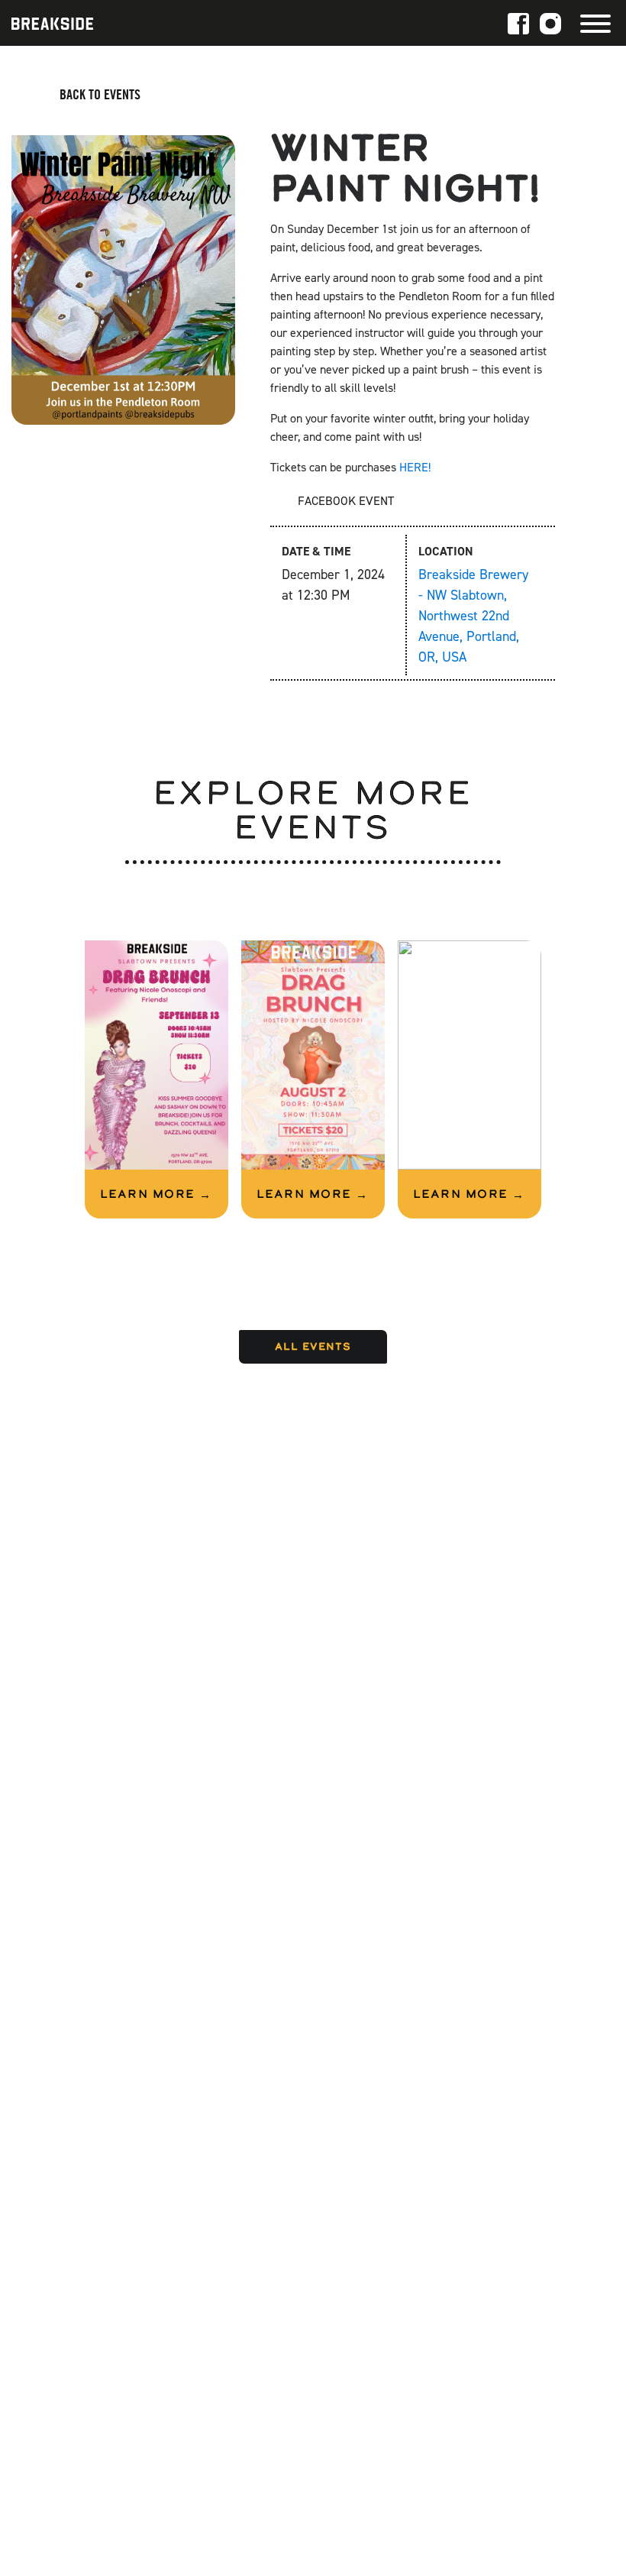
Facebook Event (344, 501)
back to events (98, 94)
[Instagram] (550, 23)
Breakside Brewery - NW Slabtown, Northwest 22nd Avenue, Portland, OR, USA (473, 616)
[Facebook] (518, 23)
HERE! (415, 467)
